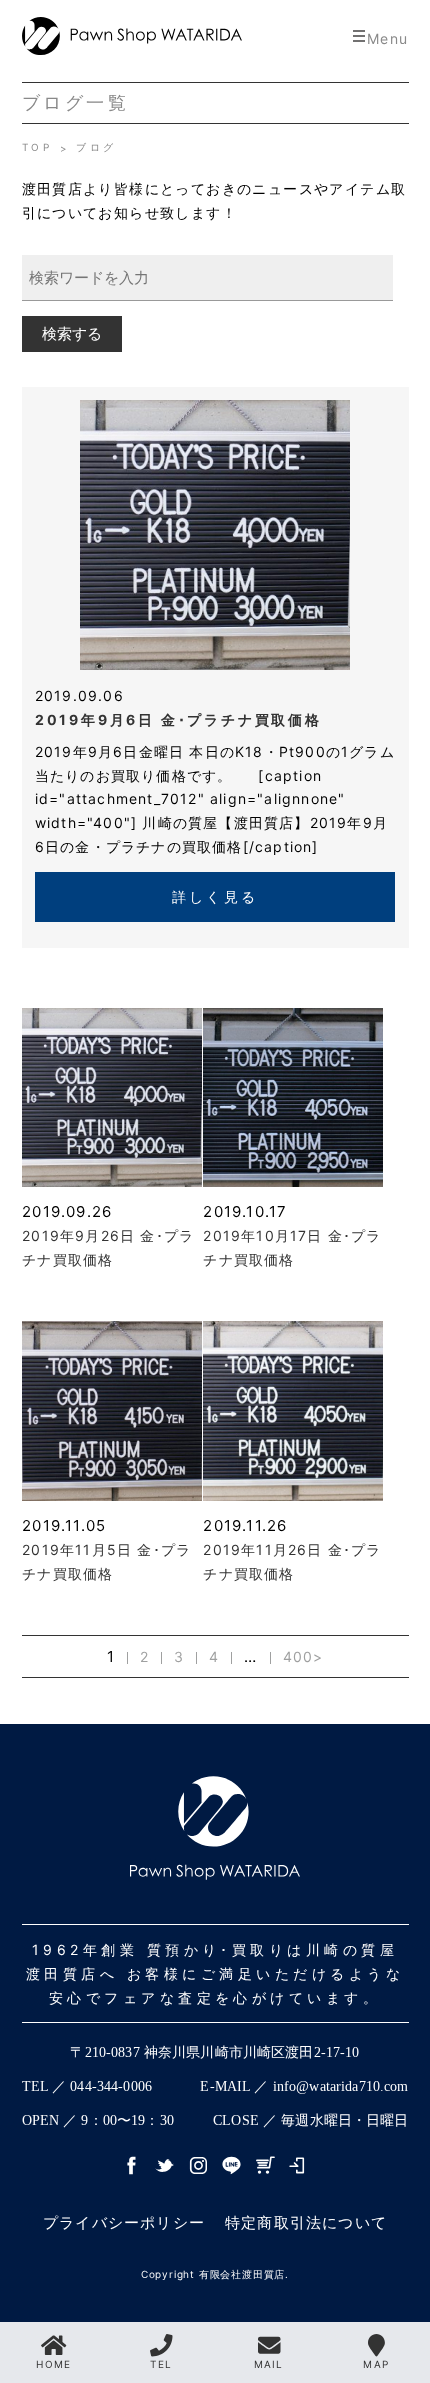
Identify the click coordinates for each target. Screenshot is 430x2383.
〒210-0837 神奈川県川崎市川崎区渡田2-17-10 (214, 2052)
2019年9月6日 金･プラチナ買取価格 (178, 719)
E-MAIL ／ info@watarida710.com (304, 2086)
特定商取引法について (306, 2222)
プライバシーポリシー (124, 2222)
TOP (41, 147)
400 (298, 1656)
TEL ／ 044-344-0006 (87, 2086)
